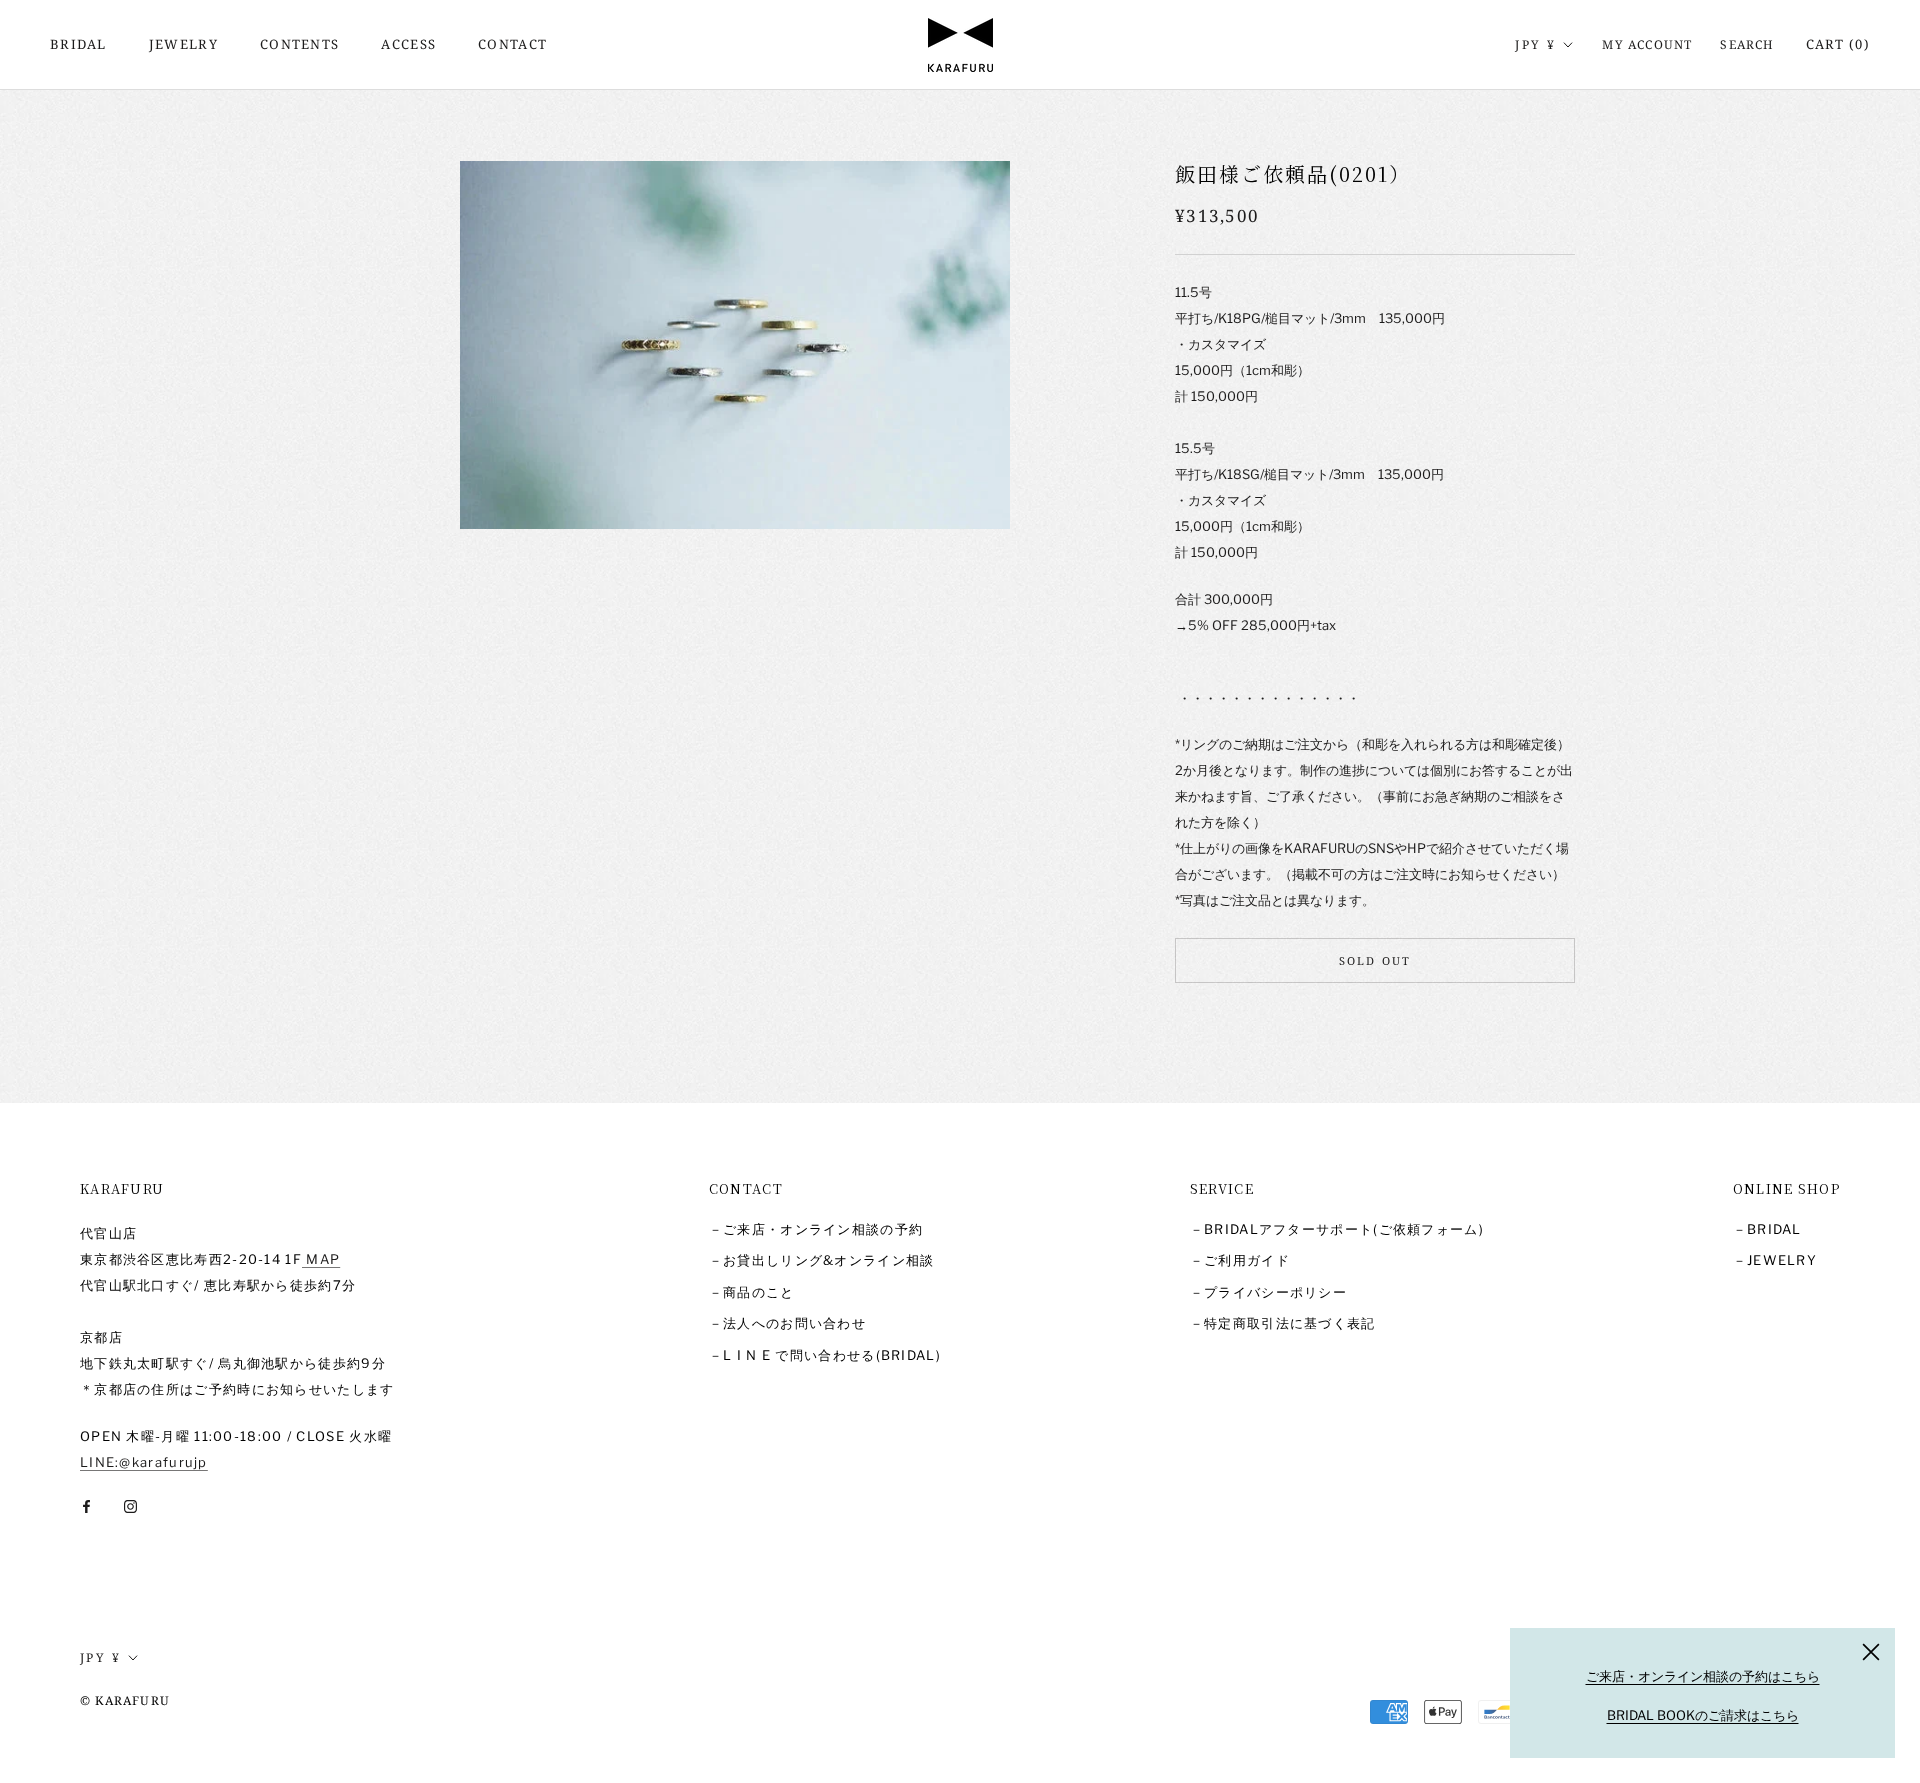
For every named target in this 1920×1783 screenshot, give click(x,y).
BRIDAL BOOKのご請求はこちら (1703, 1715)
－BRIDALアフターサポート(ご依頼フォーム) (1337, 1229)
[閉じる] (1871, 1652)
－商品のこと (752, 1292)
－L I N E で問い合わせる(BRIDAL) (825, 1355)
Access (408, 44)
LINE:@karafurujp (144, 1462)
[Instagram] (130, 1505)
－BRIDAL (1767, 1229)
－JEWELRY (1775, 1260)
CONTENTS (299, 44)
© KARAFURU (125, 1700)
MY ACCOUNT (1647, 44)
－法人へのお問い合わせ (787, 1323)
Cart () (1838, 44)
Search (1747, 44)
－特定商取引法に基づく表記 (1283, 1323)
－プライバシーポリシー (1268, 1292)
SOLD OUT (1375, 961)
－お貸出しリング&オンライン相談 (822, 1260)
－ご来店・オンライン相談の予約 (816, 1229)
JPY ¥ (1535, 44)
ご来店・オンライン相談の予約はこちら (1703, 1676)
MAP (321, 1259)
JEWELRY (183, 44)
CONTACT (512, 44)
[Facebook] (86, 1505)
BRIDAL (78, 44)
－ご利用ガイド (1240, 1260)
